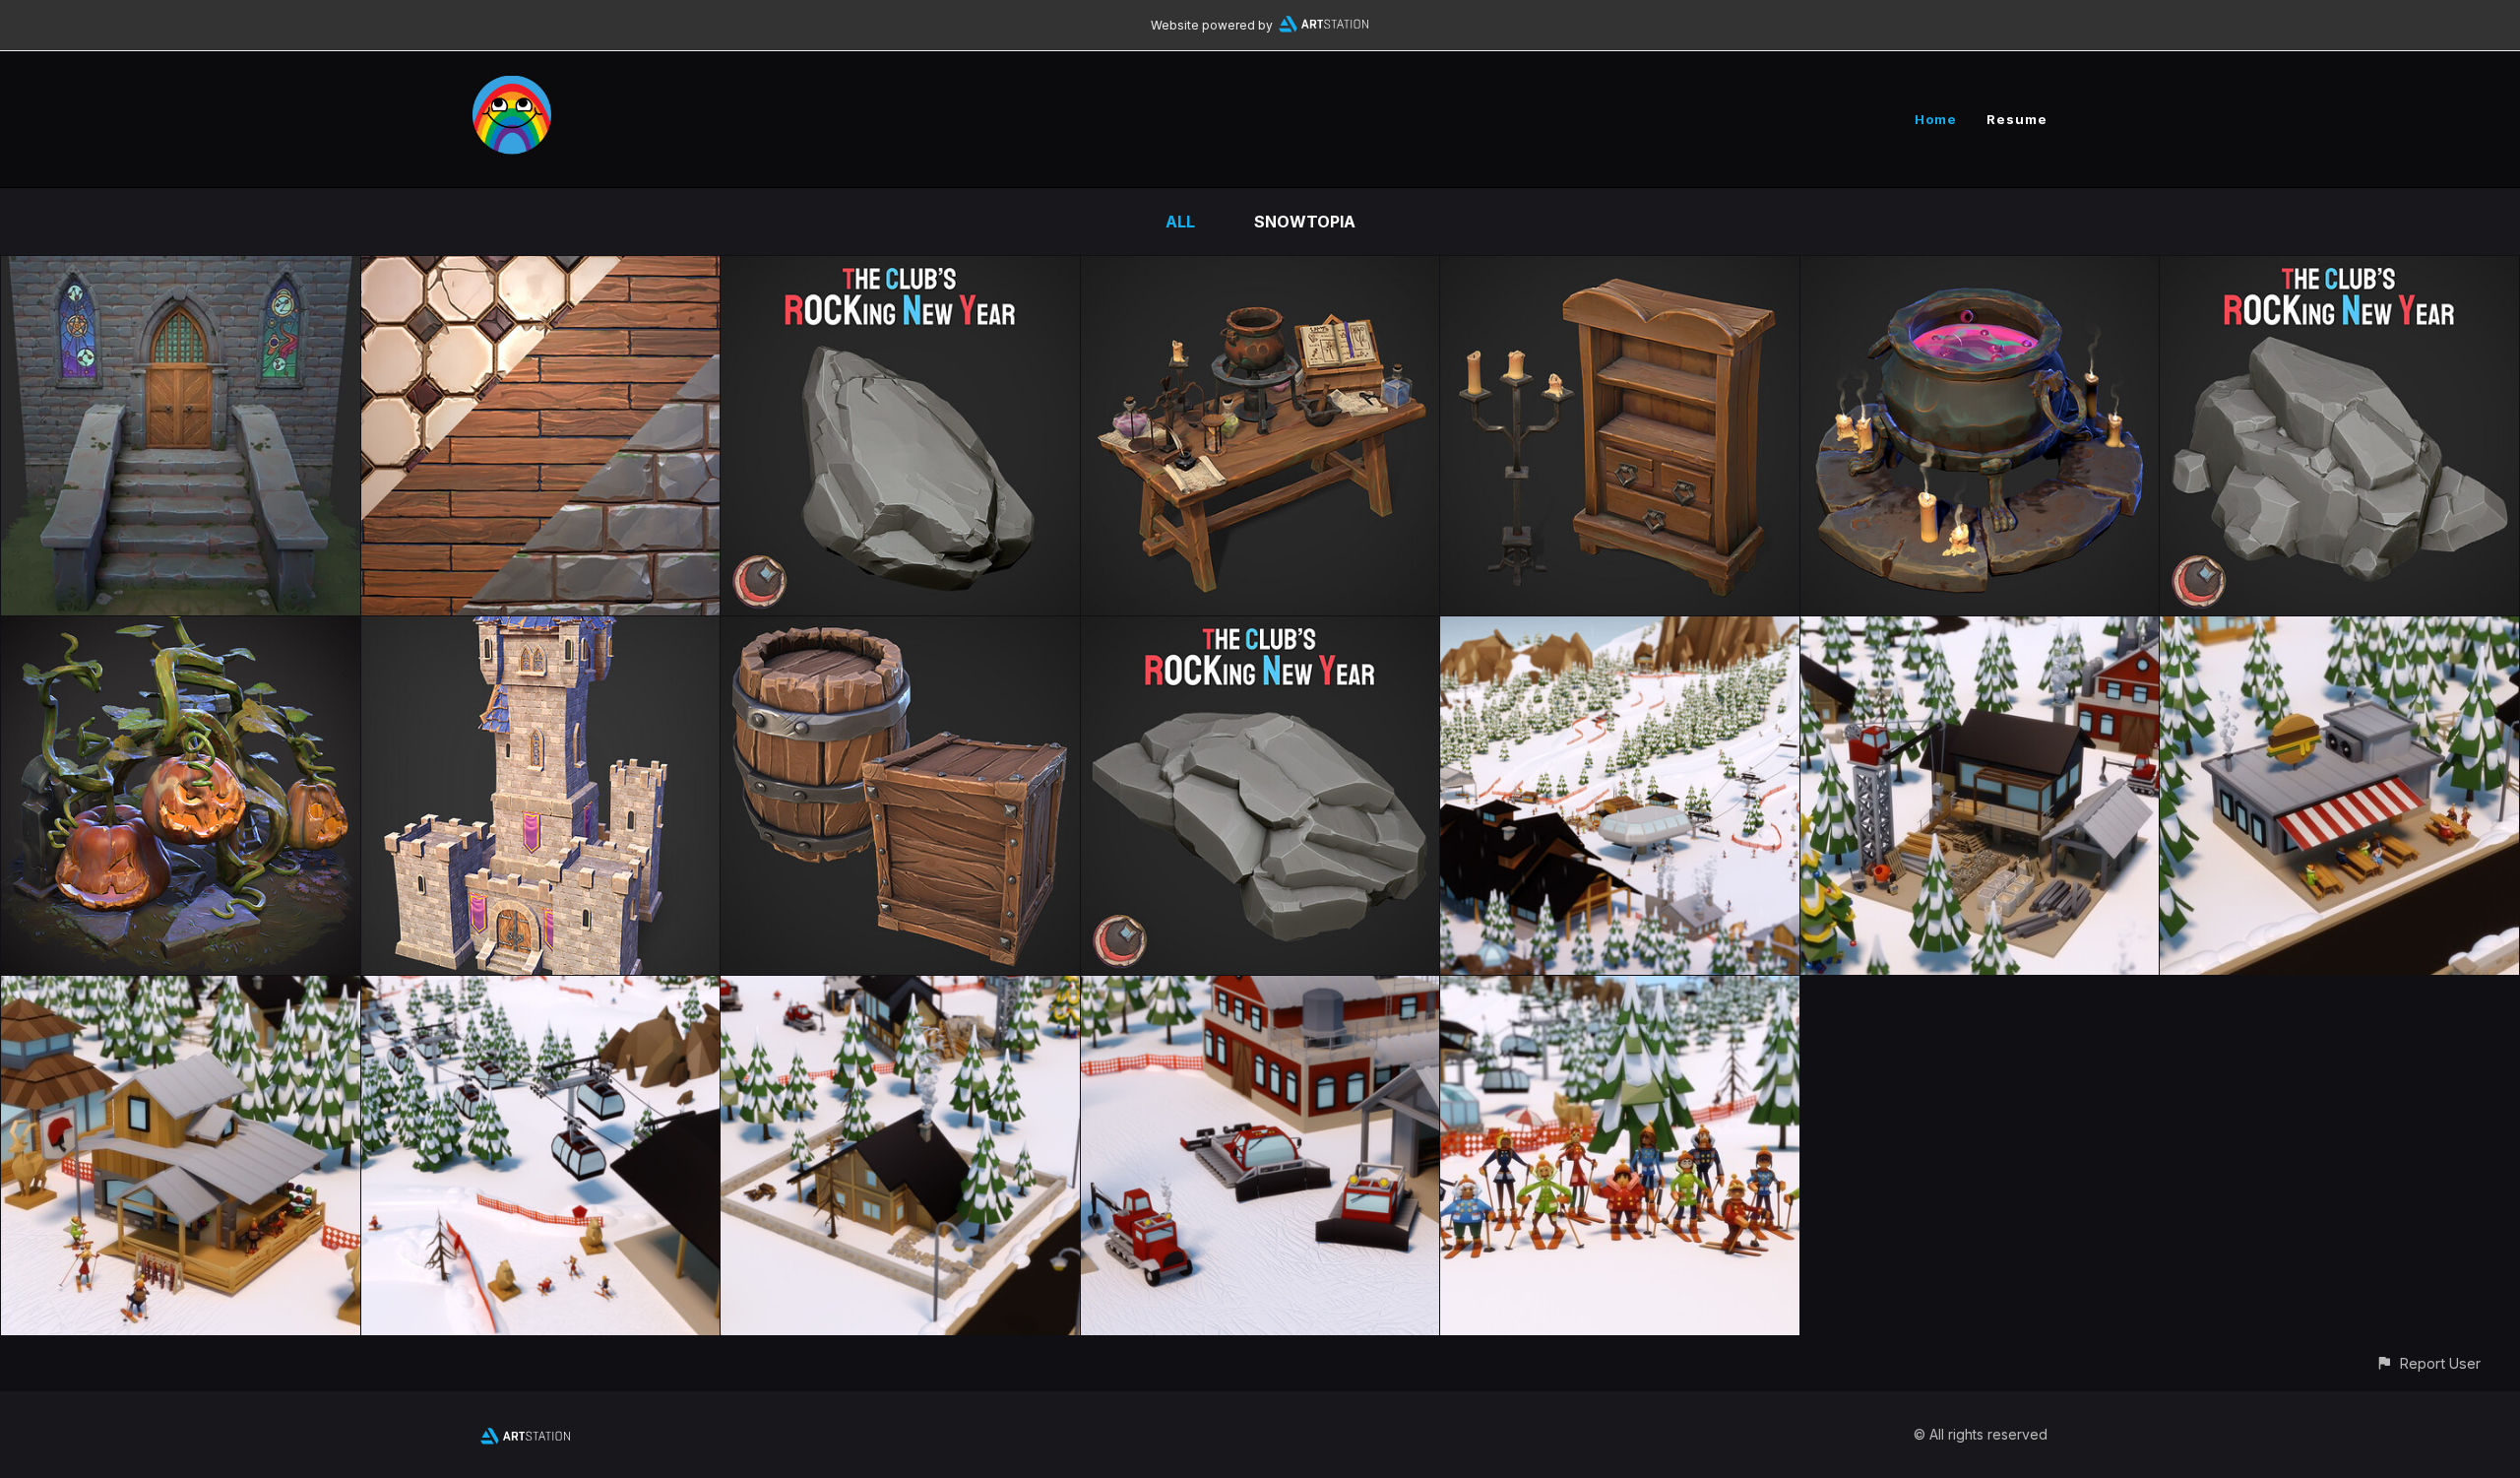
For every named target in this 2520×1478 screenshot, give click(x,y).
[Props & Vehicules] (1260, 990)
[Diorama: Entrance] (181, 270)
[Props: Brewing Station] (1260, 270)
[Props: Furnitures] (1620, 270)
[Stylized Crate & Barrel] (900, 630)
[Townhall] (541, 630)
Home (1936, 119)
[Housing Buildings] (900, 990)
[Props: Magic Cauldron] (1980, 270)
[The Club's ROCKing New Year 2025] (900, 270)
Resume (2017, 119)
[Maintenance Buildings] (1980, 630)
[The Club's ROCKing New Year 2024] (2339, 270)
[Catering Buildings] (2339, 630)
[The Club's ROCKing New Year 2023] (1260, 630)
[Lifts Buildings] (541, 990)
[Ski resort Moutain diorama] (1620, 630)
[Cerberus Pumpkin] (181, 630)
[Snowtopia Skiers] (1620, 990)
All (1180, 222)
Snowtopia (1305, 222)
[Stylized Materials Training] (541, 270)
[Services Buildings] (181, 990)
